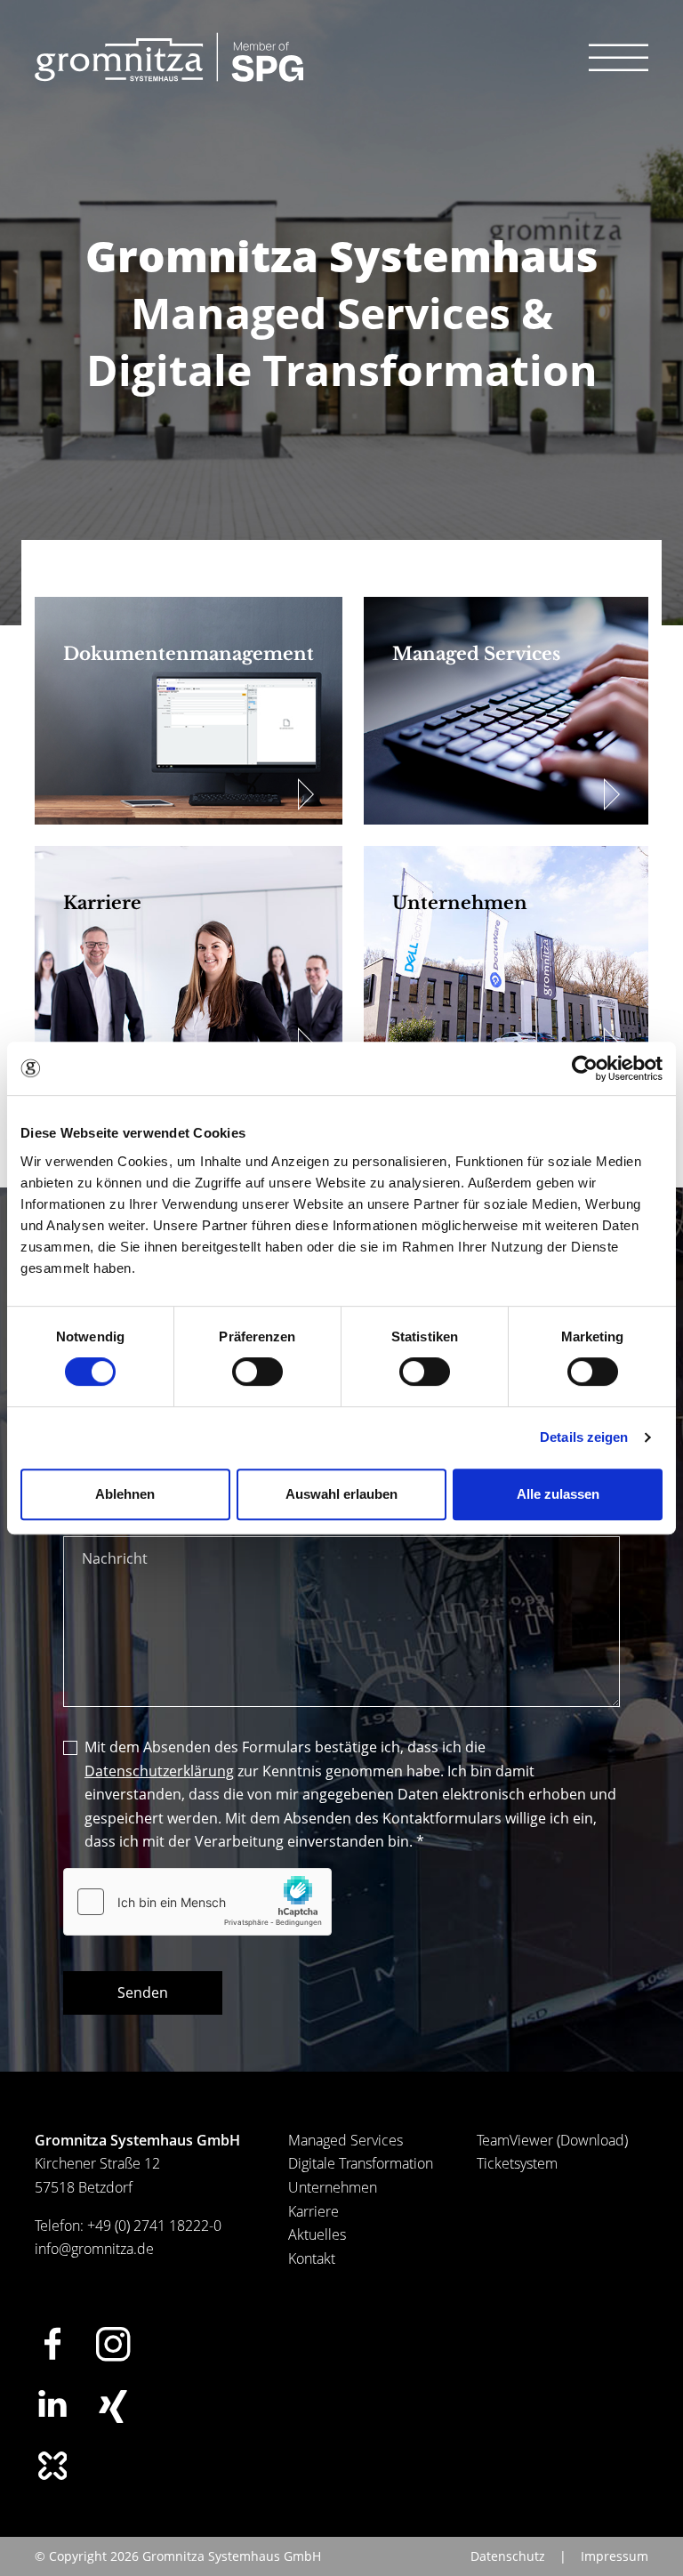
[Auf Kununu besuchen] (52, 2466)
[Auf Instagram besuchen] (113, 2344)
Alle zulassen (558, 1494)
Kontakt (312, 2258)
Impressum (615, 2556)
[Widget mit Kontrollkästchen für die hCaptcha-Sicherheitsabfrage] (197, 1902)
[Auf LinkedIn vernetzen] (52, 2403)
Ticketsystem (517, 2163)
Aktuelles (317, 2234)
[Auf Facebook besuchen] (52, 2343)
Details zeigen (584, 1437)
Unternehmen (333, 2187)
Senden (143, 1992)
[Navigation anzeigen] (619, 57)
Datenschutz (508, 2556)
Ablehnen (125, 1494)
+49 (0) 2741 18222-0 (154, 2226)
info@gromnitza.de (94, 2249)
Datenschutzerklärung (159, 1771)
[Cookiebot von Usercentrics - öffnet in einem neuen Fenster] (585, 1068)
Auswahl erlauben (341, 1494)
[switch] (257, 1372)
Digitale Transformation (361, 2163)
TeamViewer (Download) (552, 2140)
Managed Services (346, 2140)
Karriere (313, 2211)
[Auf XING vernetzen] (113, 2407)
